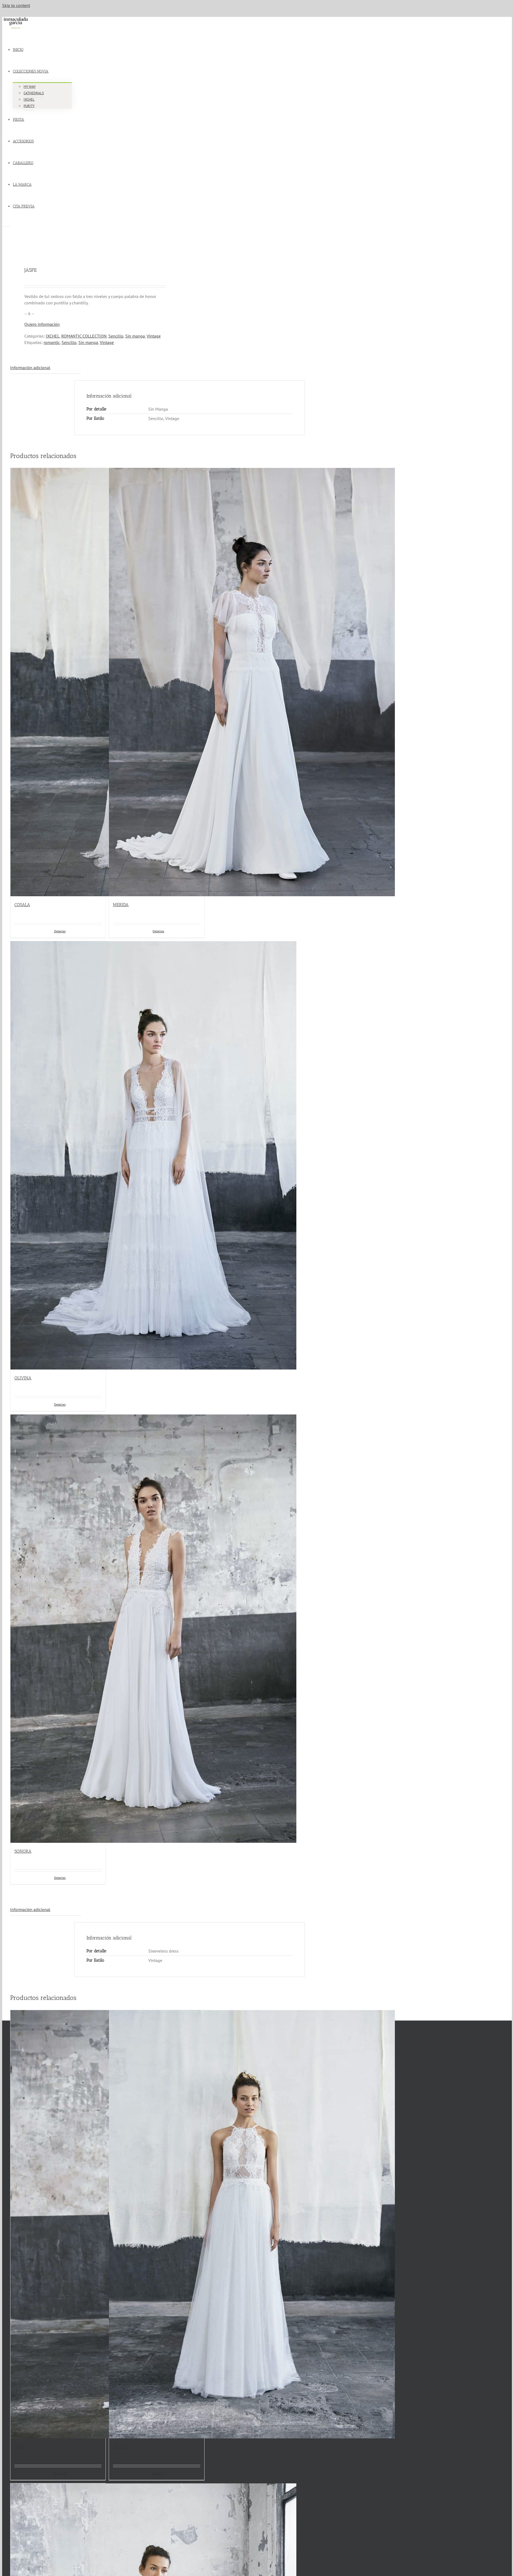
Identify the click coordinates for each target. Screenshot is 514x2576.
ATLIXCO (121, 2447)
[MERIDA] (156, 682)
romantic (52, 342)
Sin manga (135, 336)
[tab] (46, 368)
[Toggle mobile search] (8, 225)
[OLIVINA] (58, 1155)
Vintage (154, 336)
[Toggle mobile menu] (4, 225)
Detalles (60, 2473)
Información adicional (30, 368)
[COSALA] (58, 682)
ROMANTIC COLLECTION (84, 336)
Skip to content (16, 5)
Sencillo (116, 336)
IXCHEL (53, 336)
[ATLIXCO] (156, 2224)
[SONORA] (58, 1629)
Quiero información (42, 324)
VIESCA (22, 2447)
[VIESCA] (58, 2224)
